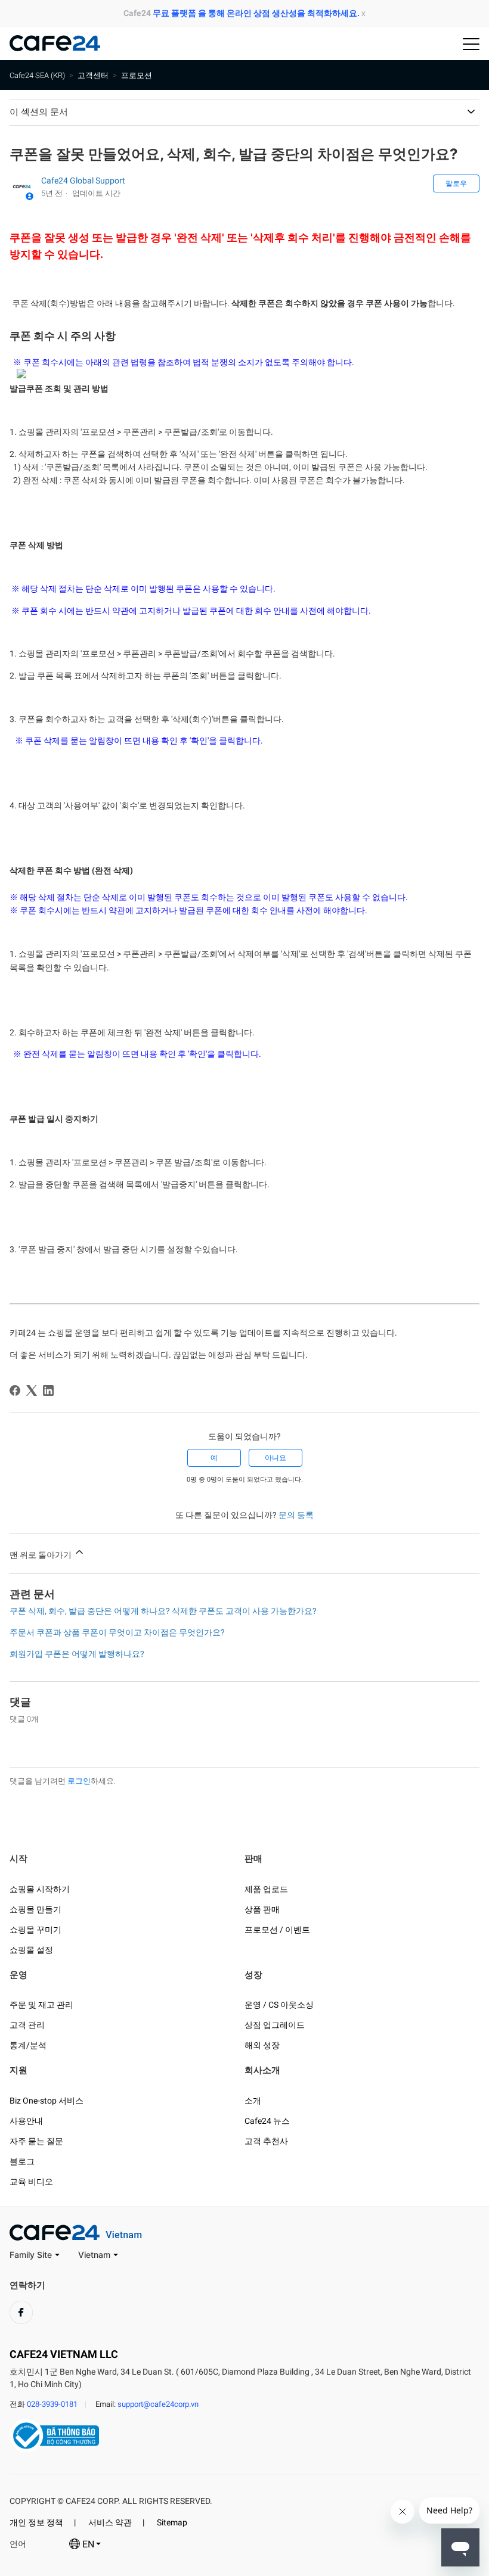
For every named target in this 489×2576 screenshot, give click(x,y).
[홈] (55, 48)
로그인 (79, 1781)
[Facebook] (15, 1390)
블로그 (22, 2161)
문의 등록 (296, 1515)
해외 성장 (262, 2045)
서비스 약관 (110, 2522)
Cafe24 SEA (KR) (37, 75)
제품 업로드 (266, 1889)
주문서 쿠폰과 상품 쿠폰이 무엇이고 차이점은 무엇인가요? (117, 1632)
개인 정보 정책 (36, 2522)
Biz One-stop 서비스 (47, 2101)
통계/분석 (28, 2045)
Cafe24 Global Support (83, 181)
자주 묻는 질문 (36, 2141)
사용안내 (26, 2121)
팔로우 (456, 183)
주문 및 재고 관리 (41, 2005)
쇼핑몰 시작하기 (40, 1889)
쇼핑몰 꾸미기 (35, 1930)
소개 (253, 2101)
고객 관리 (27, 2025)
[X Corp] (32, 1390)
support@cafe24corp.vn (158, 2404)
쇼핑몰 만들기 (35, 1909)
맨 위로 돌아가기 (41, 1555)
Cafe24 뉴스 (267, 2121)
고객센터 (93, 75)
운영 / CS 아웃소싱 (279, 2005)
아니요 (276, 1458)
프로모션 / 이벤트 (277, 1930)
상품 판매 (262, 1909)
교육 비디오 (31, 2182)
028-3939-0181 (52, 2404)
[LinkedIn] (48, 1390)
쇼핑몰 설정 (31, 1950)
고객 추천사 (266, 2141)
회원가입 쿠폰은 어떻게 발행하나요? (77, 1654)
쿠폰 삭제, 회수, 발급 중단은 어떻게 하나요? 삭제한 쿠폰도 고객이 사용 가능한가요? (163, 1611)
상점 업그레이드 (275, 2025)
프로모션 (137, 75)
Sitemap (172, 2522)
